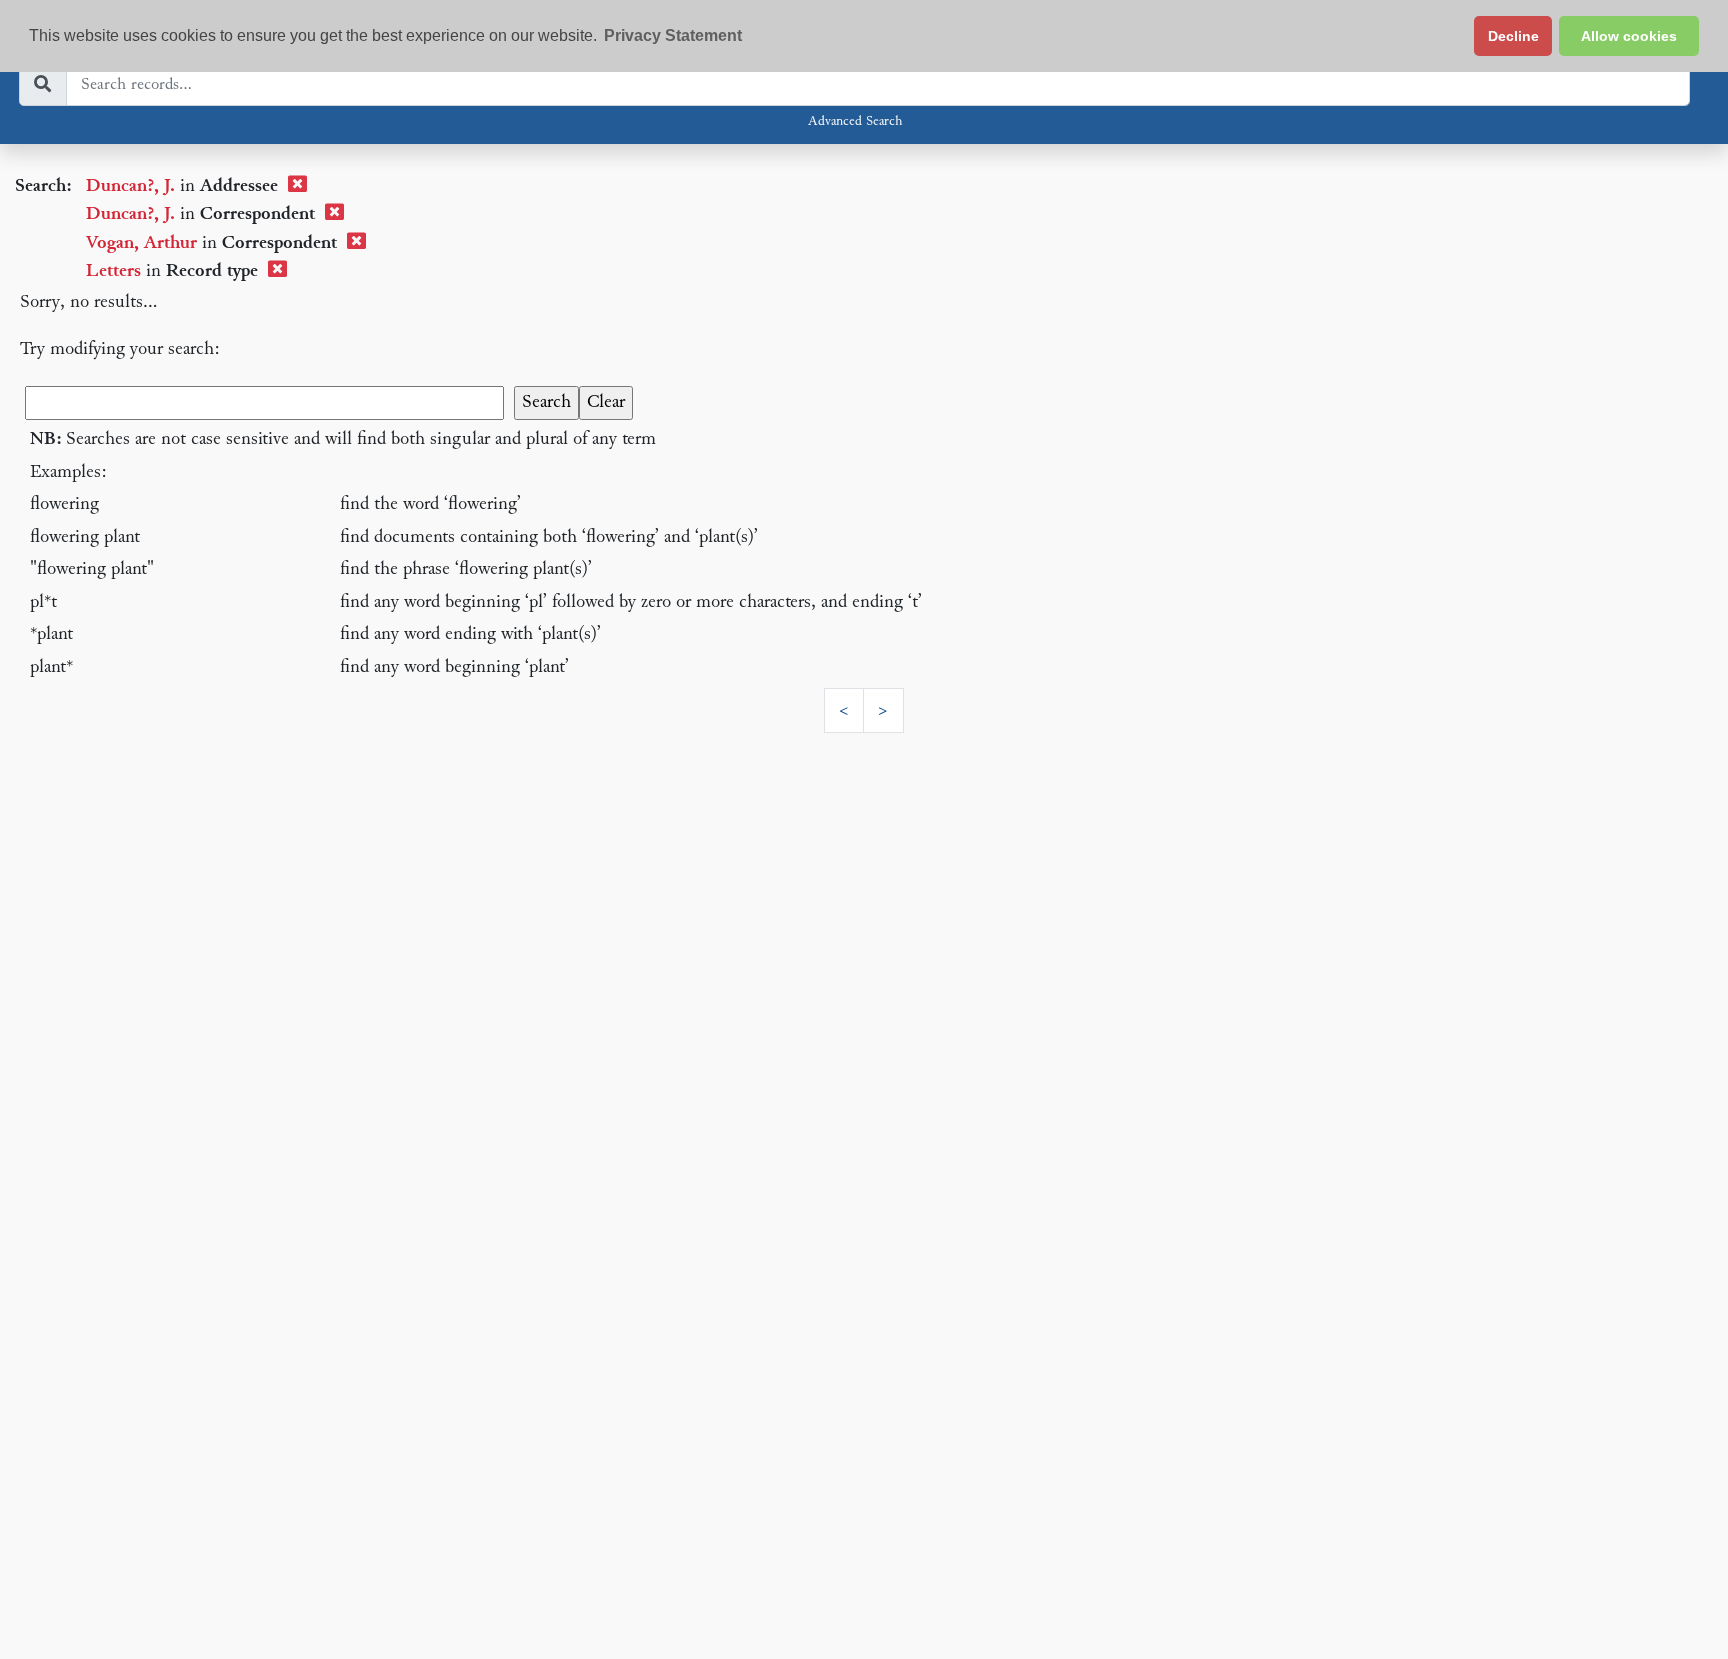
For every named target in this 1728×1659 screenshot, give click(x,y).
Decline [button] (1513, 36)
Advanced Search (855, 122)
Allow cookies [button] (1629, 36)
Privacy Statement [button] (673, 35)
